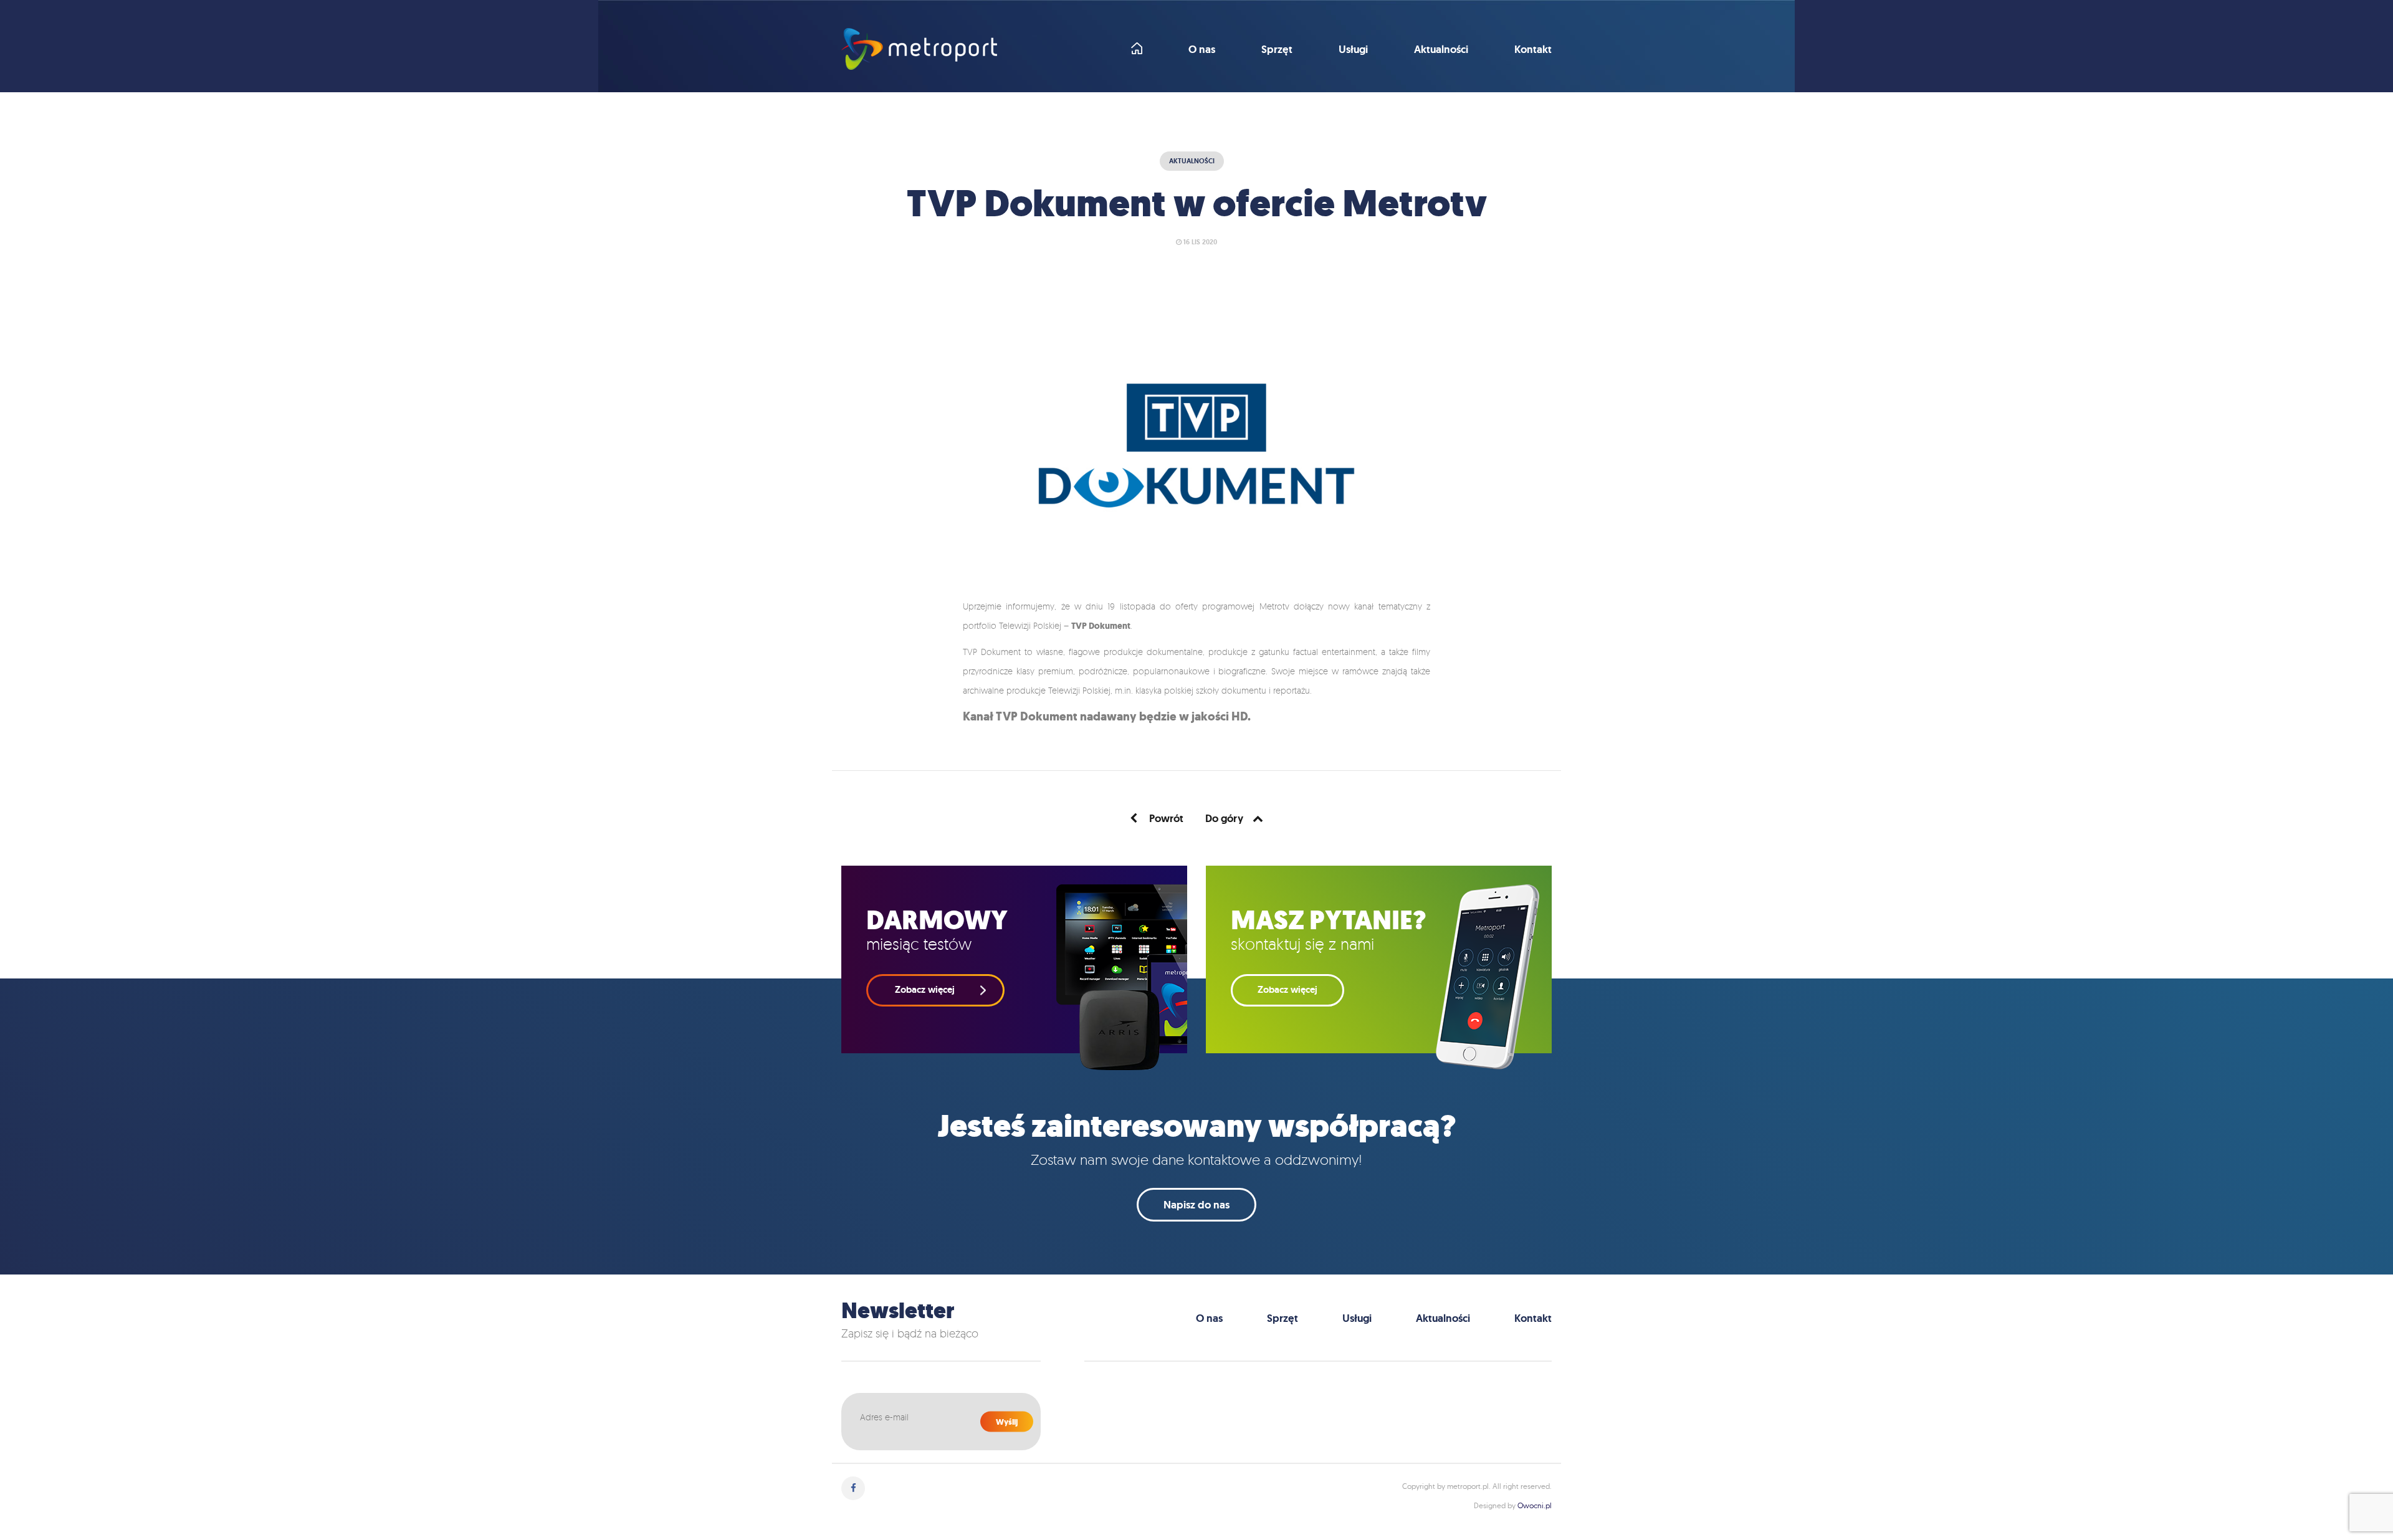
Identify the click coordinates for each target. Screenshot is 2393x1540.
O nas (1202, 50)
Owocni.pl (1535, 1505)
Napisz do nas (1196, 1205)
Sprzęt (1277, 50)
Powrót (1165, 818)
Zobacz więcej (1287, 990)
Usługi (1353, 50)
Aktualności (1441, 50)
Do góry (1224, 818)
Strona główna (1137, 48)
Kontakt (1533, 50)
